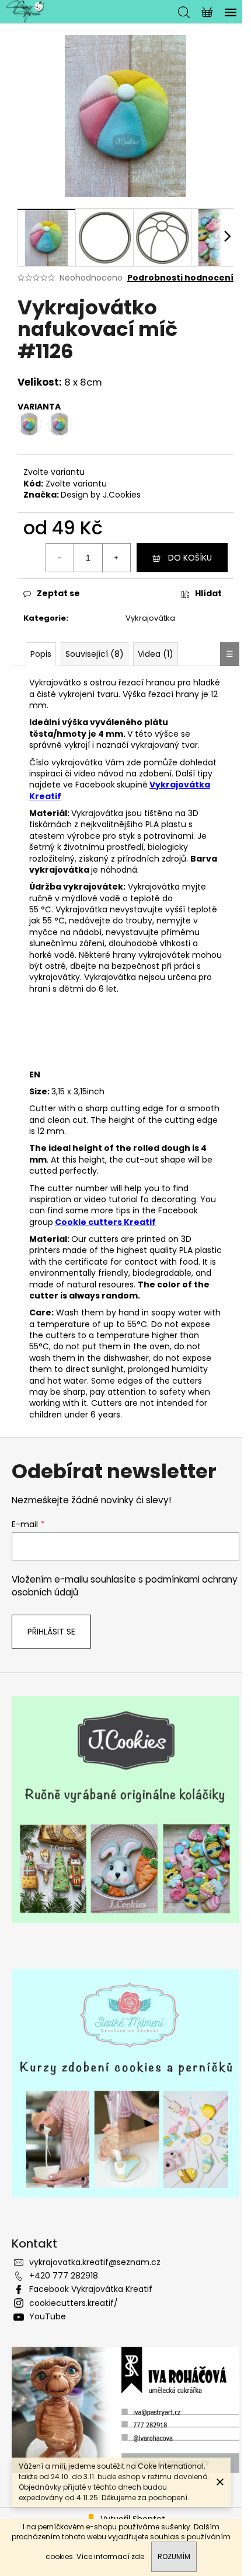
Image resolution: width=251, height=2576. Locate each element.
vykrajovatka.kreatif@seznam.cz (95, 2262)
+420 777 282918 (64, 2276)
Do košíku (190, 558)
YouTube (48, 2316)
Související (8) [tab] (95, 654)
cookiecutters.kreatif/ (74, 2303)
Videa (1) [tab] (156, 654)
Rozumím (174, 2556)
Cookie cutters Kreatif (105, 1222)
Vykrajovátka (150, 618)
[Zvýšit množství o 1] (116, 558)
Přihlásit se (51, 1632)
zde (138, 2556)
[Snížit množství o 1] (60, 558)
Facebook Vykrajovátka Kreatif (91, 2289)
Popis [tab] (41, 654)
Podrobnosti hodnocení (180, 278)
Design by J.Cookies (101, 495)
